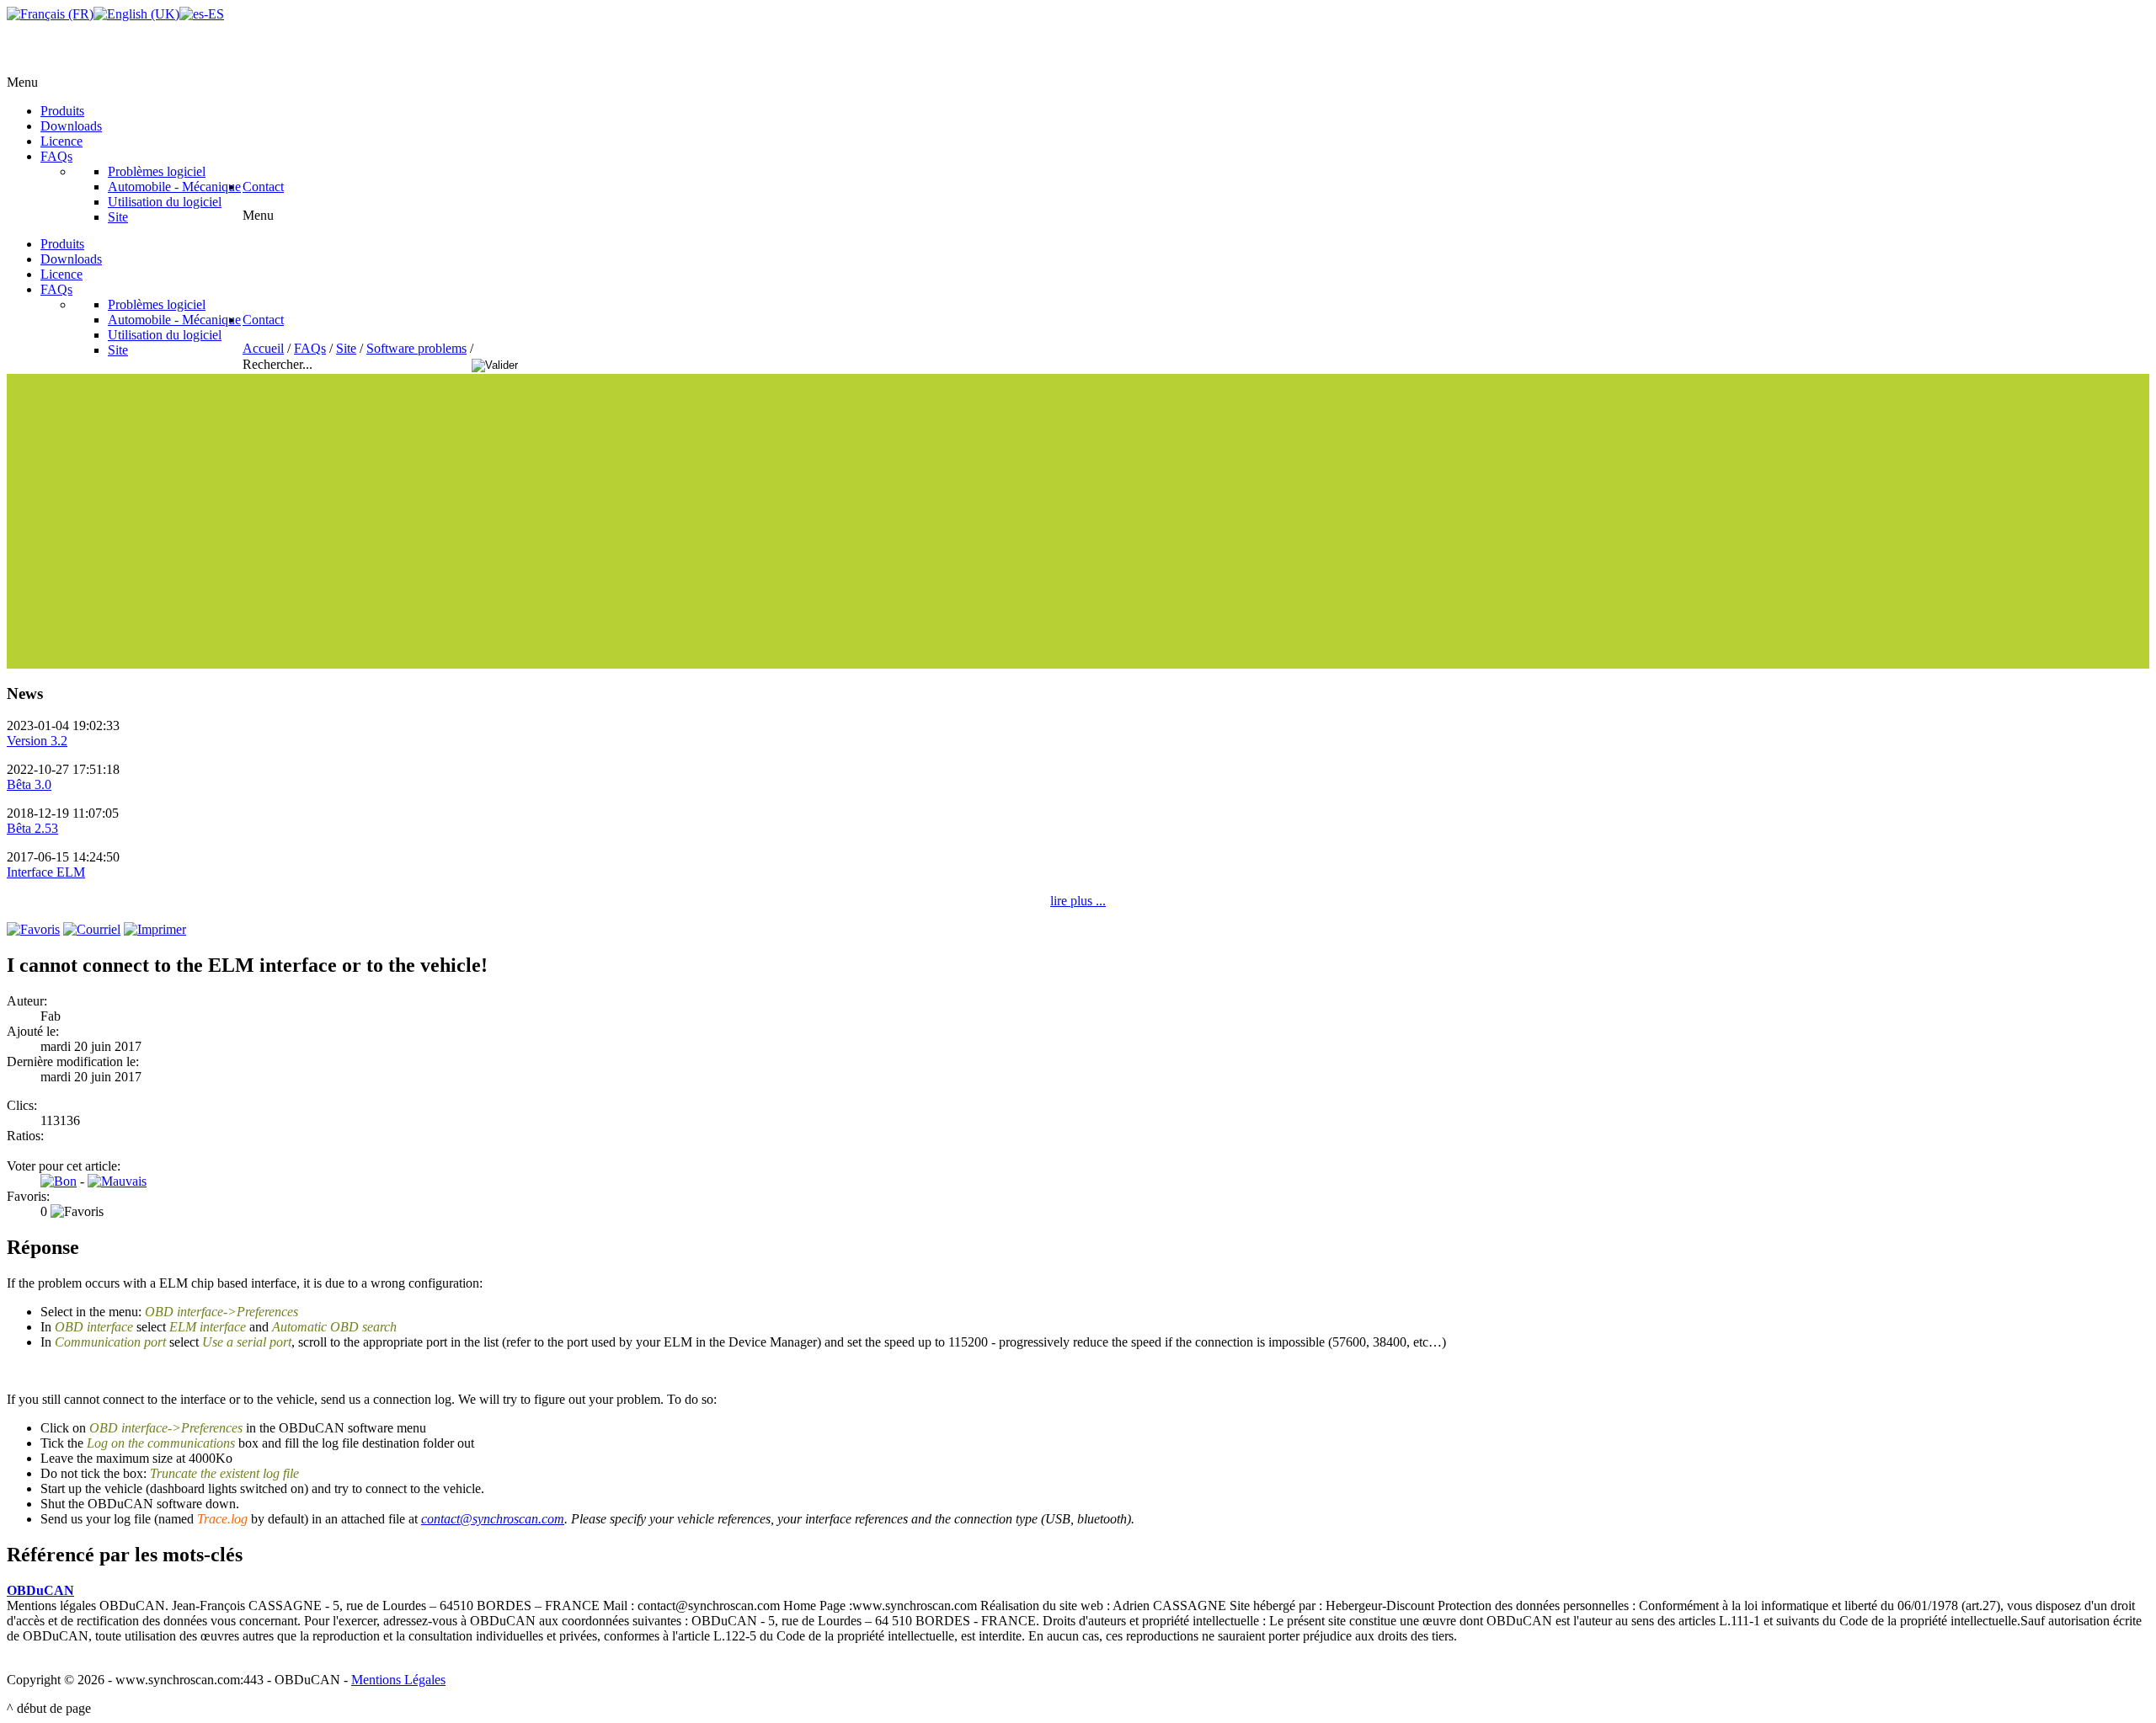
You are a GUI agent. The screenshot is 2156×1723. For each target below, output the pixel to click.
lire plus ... (1078, 901)
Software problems (416, 348)
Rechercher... (279, 364)
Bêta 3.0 (29, 784)
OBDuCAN (40, 1590)
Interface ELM (46, 872)
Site (346, 348)
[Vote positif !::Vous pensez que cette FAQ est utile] (59, 1181)
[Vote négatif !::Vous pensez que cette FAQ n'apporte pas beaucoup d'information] (117, 1181)
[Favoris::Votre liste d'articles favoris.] (33, 929)
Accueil (263, 348)
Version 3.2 (37, 741)
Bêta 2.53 (32, 828)
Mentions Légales (398, 1680)
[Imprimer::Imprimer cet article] (155, 929)
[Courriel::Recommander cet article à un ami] (92, 929)
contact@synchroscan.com (493, 1519)
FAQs (310, 348)
